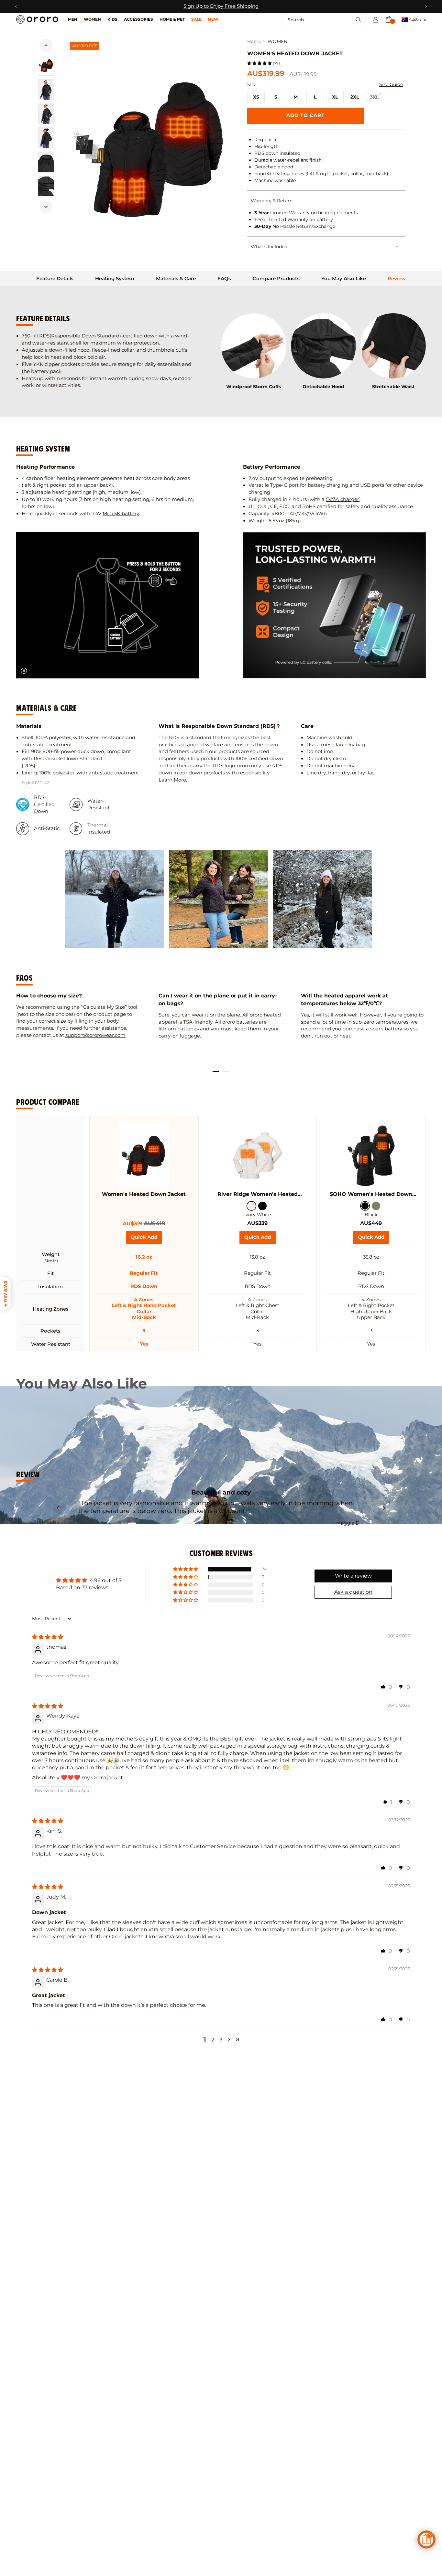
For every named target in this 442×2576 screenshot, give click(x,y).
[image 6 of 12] (46, 186)
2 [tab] (226, 1071)
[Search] (359, 20)
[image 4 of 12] (46, 138)
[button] (389, 19)
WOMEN (277, 42)
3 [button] (221, 2040)
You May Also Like (344, 279)
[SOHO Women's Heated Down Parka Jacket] (371, 1155)
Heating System (115, 279)
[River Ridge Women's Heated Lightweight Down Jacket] (258, 1155)
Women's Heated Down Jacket (144, 1194)
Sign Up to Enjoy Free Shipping (221, 6)
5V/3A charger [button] (343, 499)
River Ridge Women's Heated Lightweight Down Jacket (258, 1194)
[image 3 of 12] (46, 114)
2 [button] (213, 2040)
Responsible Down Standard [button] (85, 336)
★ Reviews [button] (5, 1294)
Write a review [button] (353, 1576)
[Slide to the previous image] (46, 45)
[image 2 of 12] (46, 90)
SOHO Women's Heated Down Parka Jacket (371, 1194)
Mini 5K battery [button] (121, 514)
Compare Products (276, 279)
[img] (48, 1637)
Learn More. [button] (173, 780)
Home (254, 42)
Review (397, 279)
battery (393, 1029)
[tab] (55, 279)
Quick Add (260, 1239)
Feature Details (55, 279)
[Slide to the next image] (46, 207)
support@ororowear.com (95, 1035)
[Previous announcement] (16, 6)
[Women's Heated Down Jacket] (144, 1155)
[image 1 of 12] (46, 65)
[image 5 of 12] (46, 162)
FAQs (224, 279)
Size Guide (391, 84)
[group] (115, 899)
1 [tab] (216, 1071)
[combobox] (309, 20)
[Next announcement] (426, 6)
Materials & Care (176, 279)
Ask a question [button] (353, 1592)
